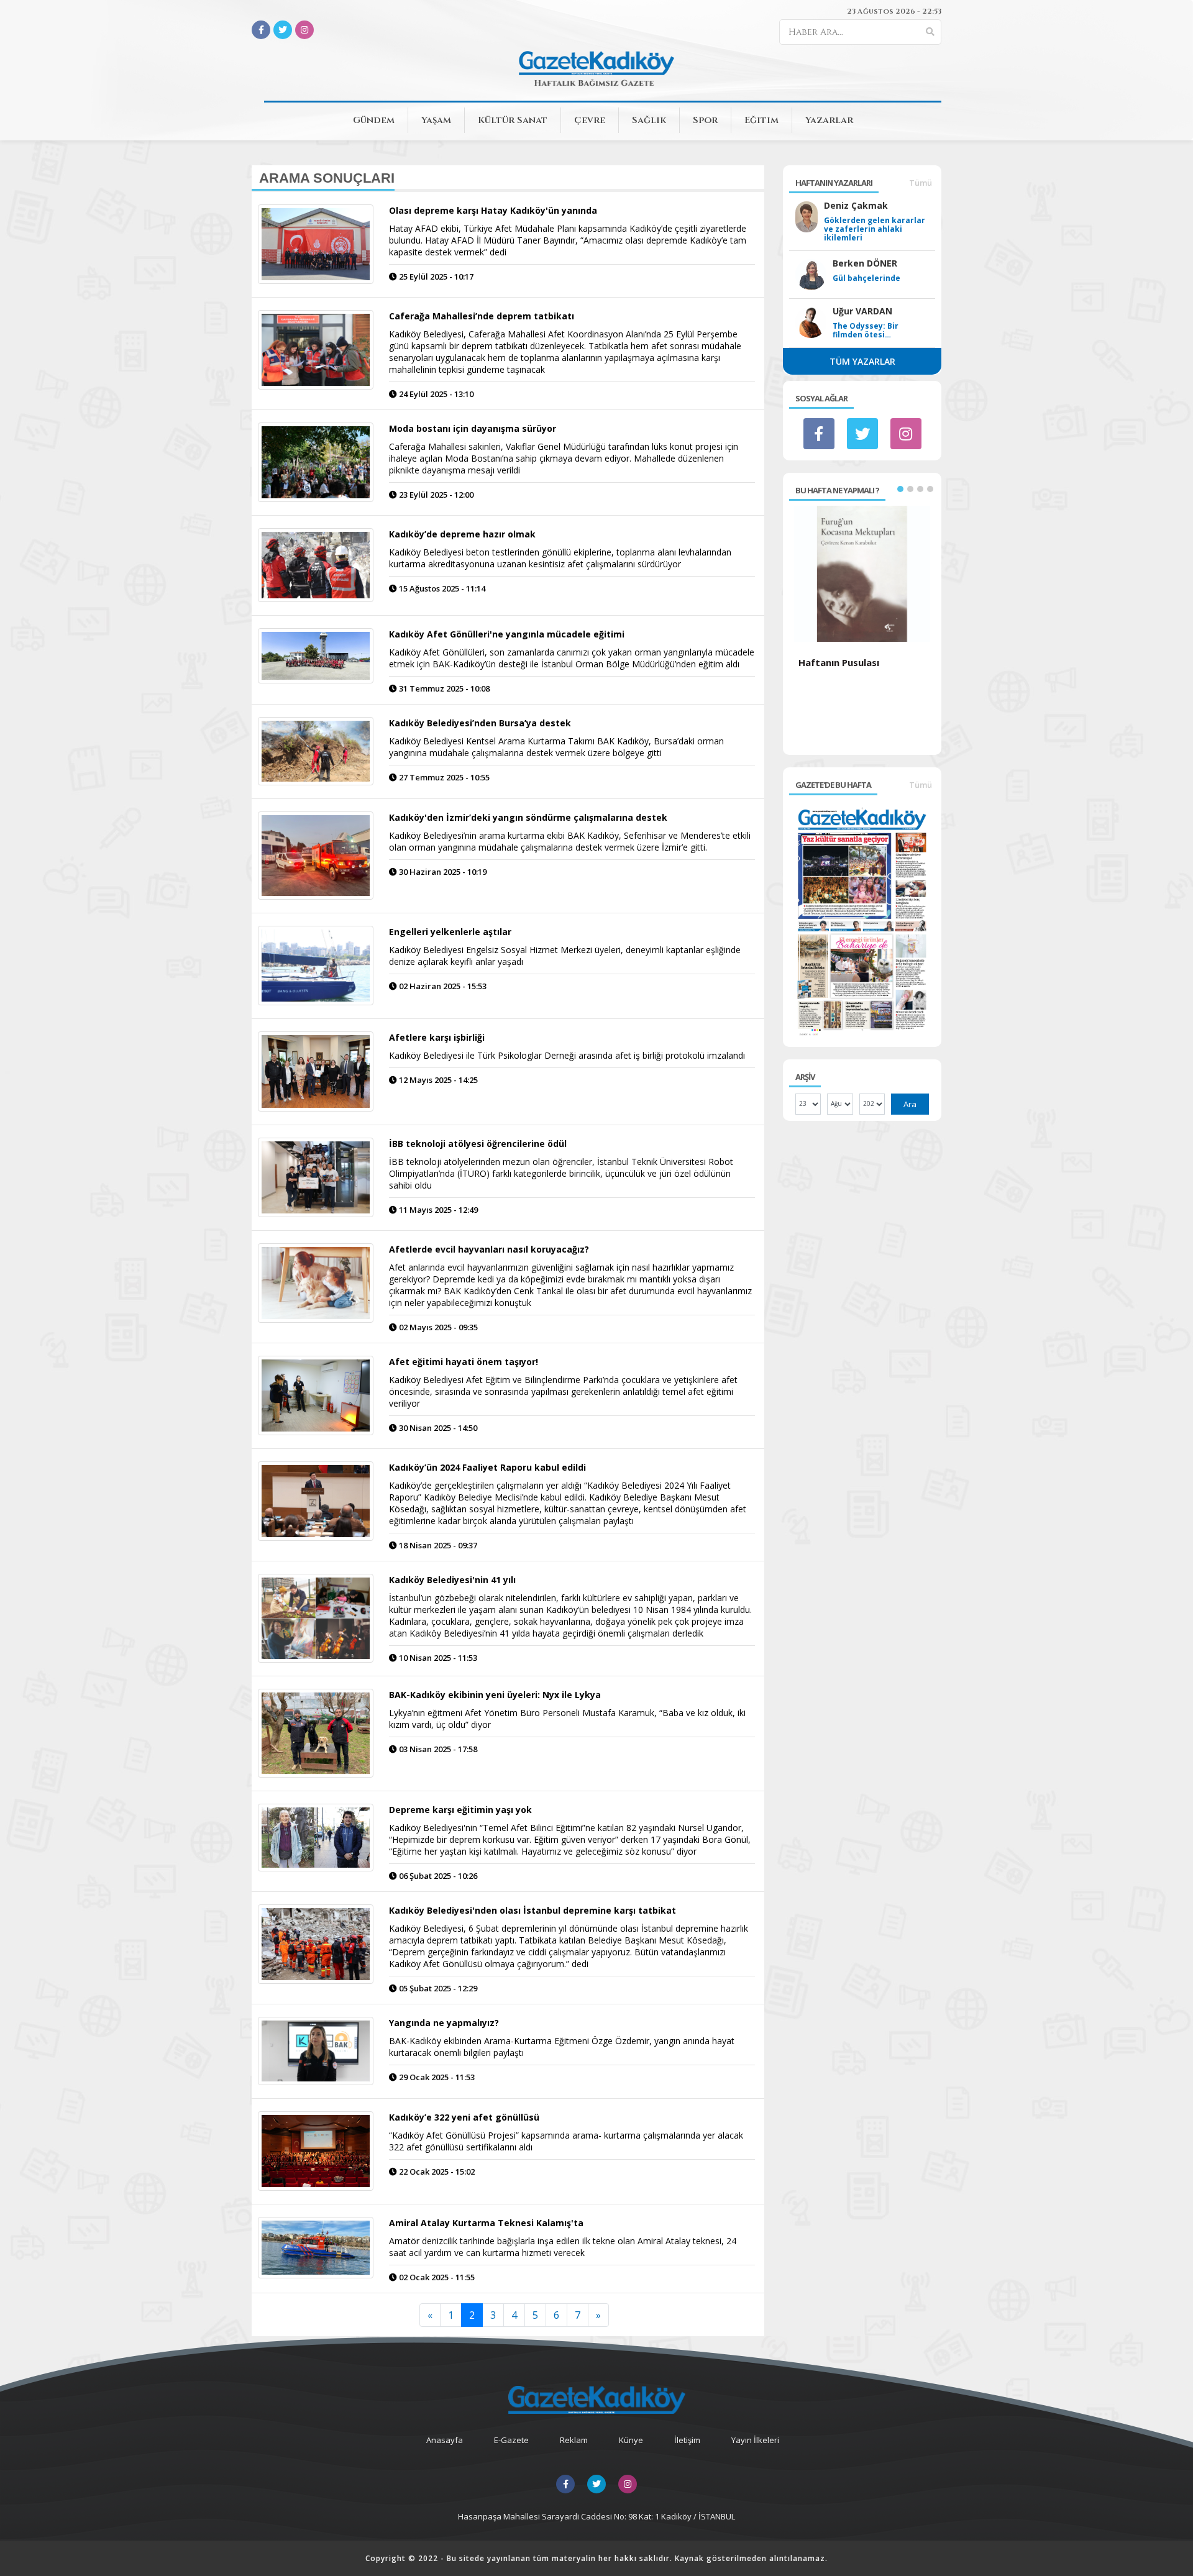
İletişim (687, 2440)
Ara (910, 1104)
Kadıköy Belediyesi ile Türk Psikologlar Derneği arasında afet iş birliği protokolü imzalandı (567, 1055)
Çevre (590, 120)
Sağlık (649, 120)
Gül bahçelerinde (866, 278)
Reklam (574, 2440)
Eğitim (761, 120)
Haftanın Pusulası (839, 662)
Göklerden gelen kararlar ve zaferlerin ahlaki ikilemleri (875, 229)
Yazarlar (829, 120)
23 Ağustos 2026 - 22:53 (894, 11)
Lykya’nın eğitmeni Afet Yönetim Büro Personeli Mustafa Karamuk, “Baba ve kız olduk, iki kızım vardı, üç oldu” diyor (567, 1719)
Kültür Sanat (513, 120)
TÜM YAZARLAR (862, 361)
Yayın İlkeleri (755, 2440)
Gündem (374, 120)
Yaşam (436, 120)
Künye (631, 2440)
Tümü (921, 183)
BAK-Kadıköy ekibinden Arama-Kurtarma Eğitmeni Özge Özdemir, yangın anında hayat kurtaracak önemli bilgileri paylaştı (562, 2047)
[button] (900, 489)
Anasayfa (445, 2440)
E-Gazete (511, 2440)
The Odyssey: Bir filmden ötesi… (866, 331)
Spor (705, 120)
